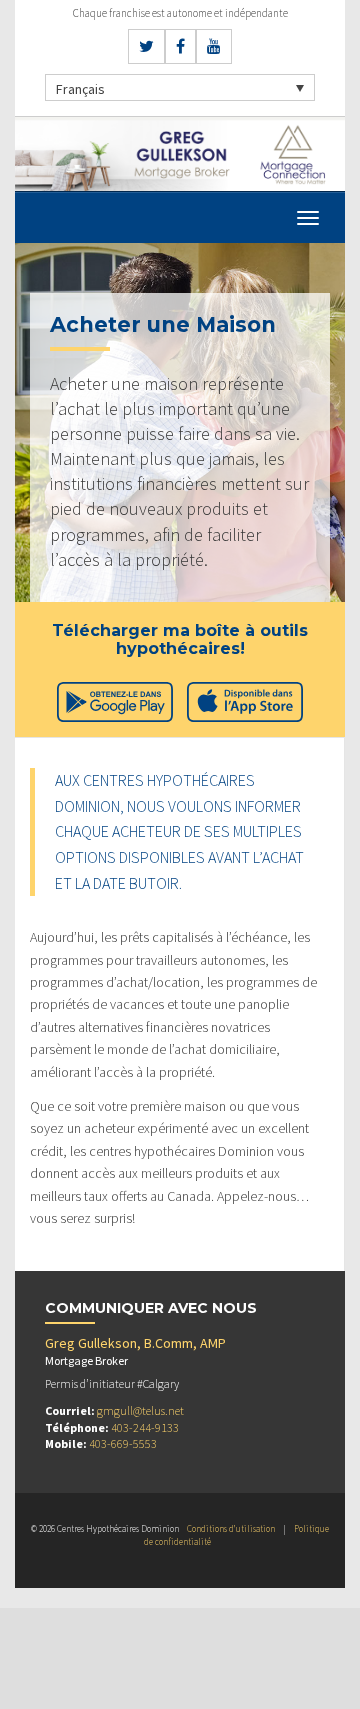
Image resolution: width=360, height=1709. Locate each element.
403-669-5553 (123, 1443)
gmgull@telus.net (140, 1410)
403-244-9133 (145, 1427)
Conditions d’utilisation (231, 1528)
